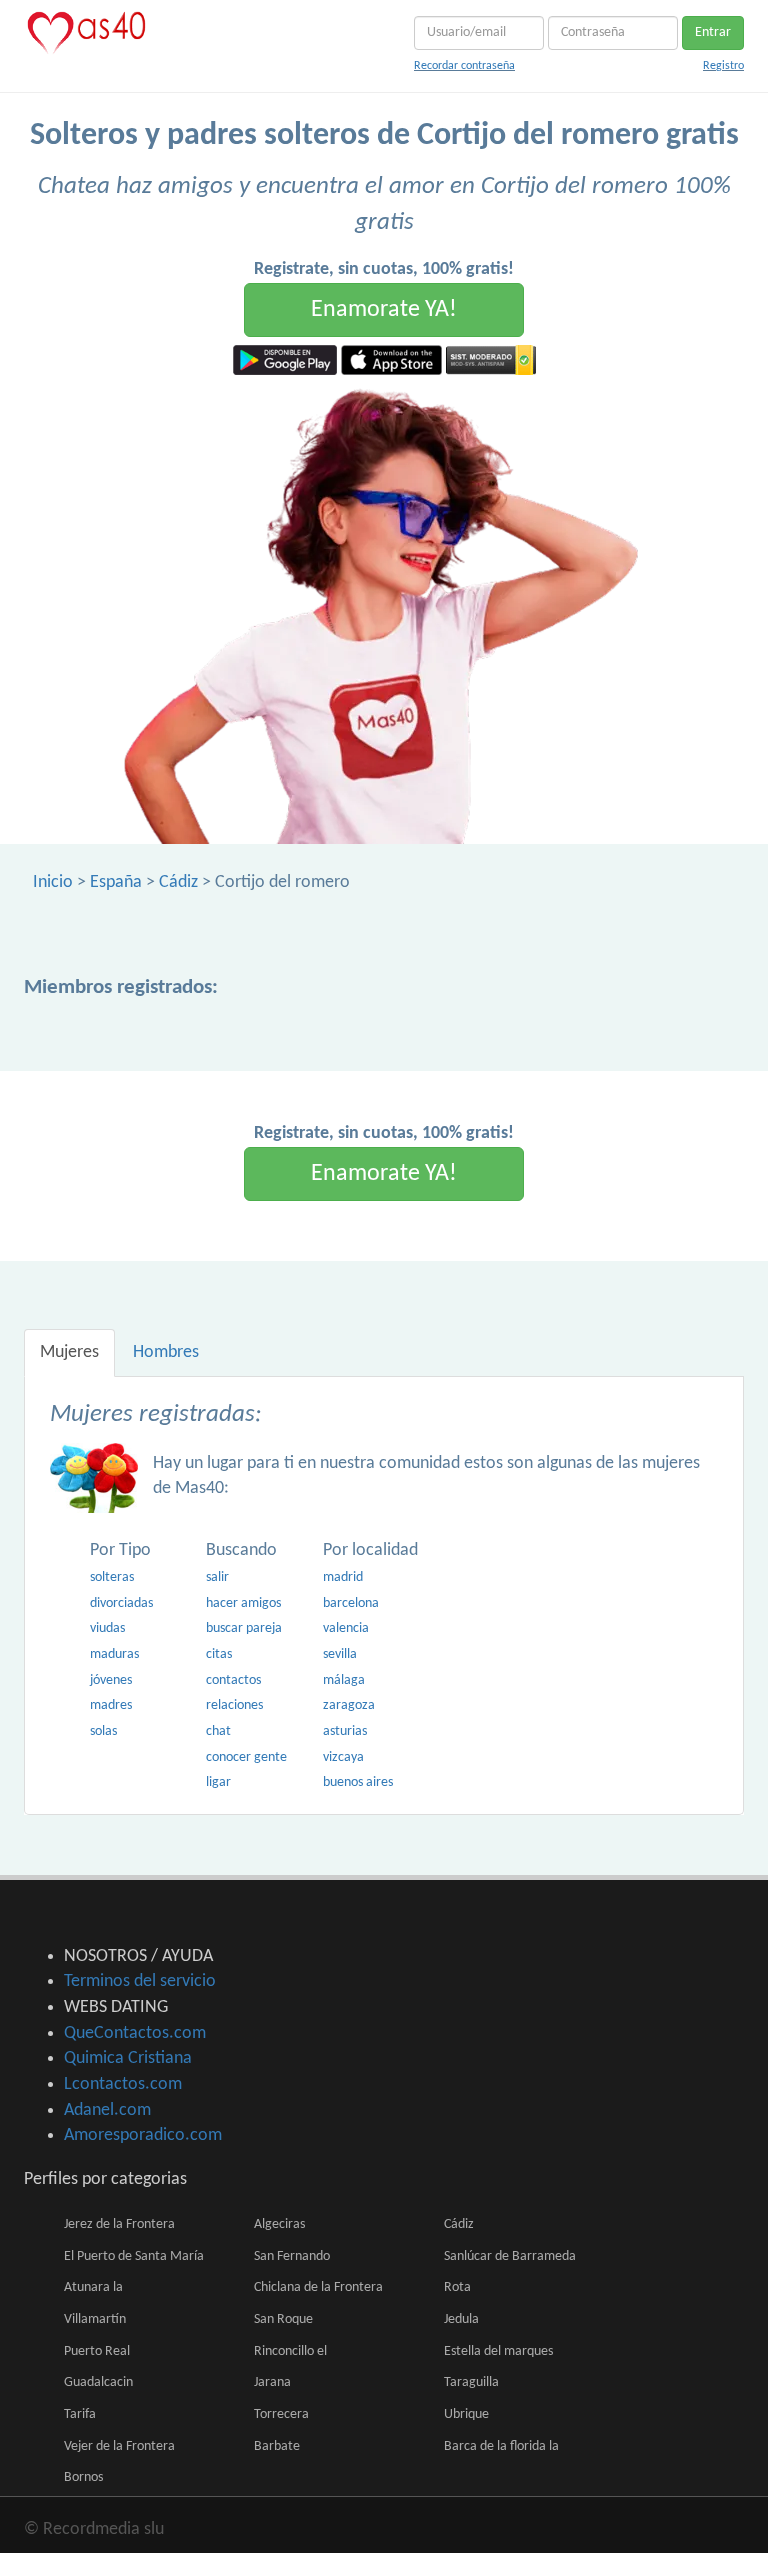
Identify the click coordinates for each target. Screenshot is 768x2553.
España (116, 882)
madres (111, 1705)
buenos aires (358, 1782)
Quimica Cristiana (128, 2058)
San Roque (283, 2319)
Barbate (277, 2446)
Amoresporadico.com (143, 2135)
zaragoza (349, 1705)
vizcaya (343, 1757)
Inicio (53, 882)
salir (217, 1577)
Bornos (83, 2477)
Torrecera (281, 2414)
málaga (344, 1680)
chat (218, 1731)
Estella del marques (498, 2351)
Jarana (272, 2382)
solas (103, 1731)
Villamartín (95, 2319)
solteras (112, 1577)
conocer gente (246, 1757)
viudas (107, 1628)
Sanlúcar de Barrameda (510, 2256)
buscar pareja (244, 1628)
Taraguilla (471, 2382)
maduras (114, 1654)
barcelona (351, 1603)
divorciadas (121, 1603)
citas (219, 1654)
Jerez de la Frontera (119, 2224)
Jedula (461, 2319)
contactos (233, 1680)
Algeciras (279, 2224)
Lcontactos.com (123, 2084)
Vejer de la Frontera (119, 2446)
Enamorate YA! (384, 310)
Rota (457, 2287)
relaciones (234, 1705)
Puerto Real (97, 2351)
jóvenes (111, 1680)
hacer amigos (243, 1603)
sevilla (340, 1654)
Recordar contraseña (464, 66)
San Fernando (292, 2256)
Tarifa (80, 2414)
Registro (723, 66)
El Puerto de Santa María (134, 2256)
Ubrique (466, 2414)
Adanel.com (107, 2110)
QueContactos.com (135, 2033)
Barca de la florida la (501, 2446)
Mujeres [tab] (69, 1352)
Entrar (713, 32)
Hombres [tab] (166, 1352)
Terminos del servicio (140, 1981)
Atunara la (93, 2287)
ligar (218, 1782)
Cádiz (178, 882)
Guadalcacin (98, 2382)
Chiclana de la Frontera (318, 2287)
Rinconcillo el (290, 2351)
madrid (343, 1577)
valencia (346, 1628)
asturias (345, 1731)
